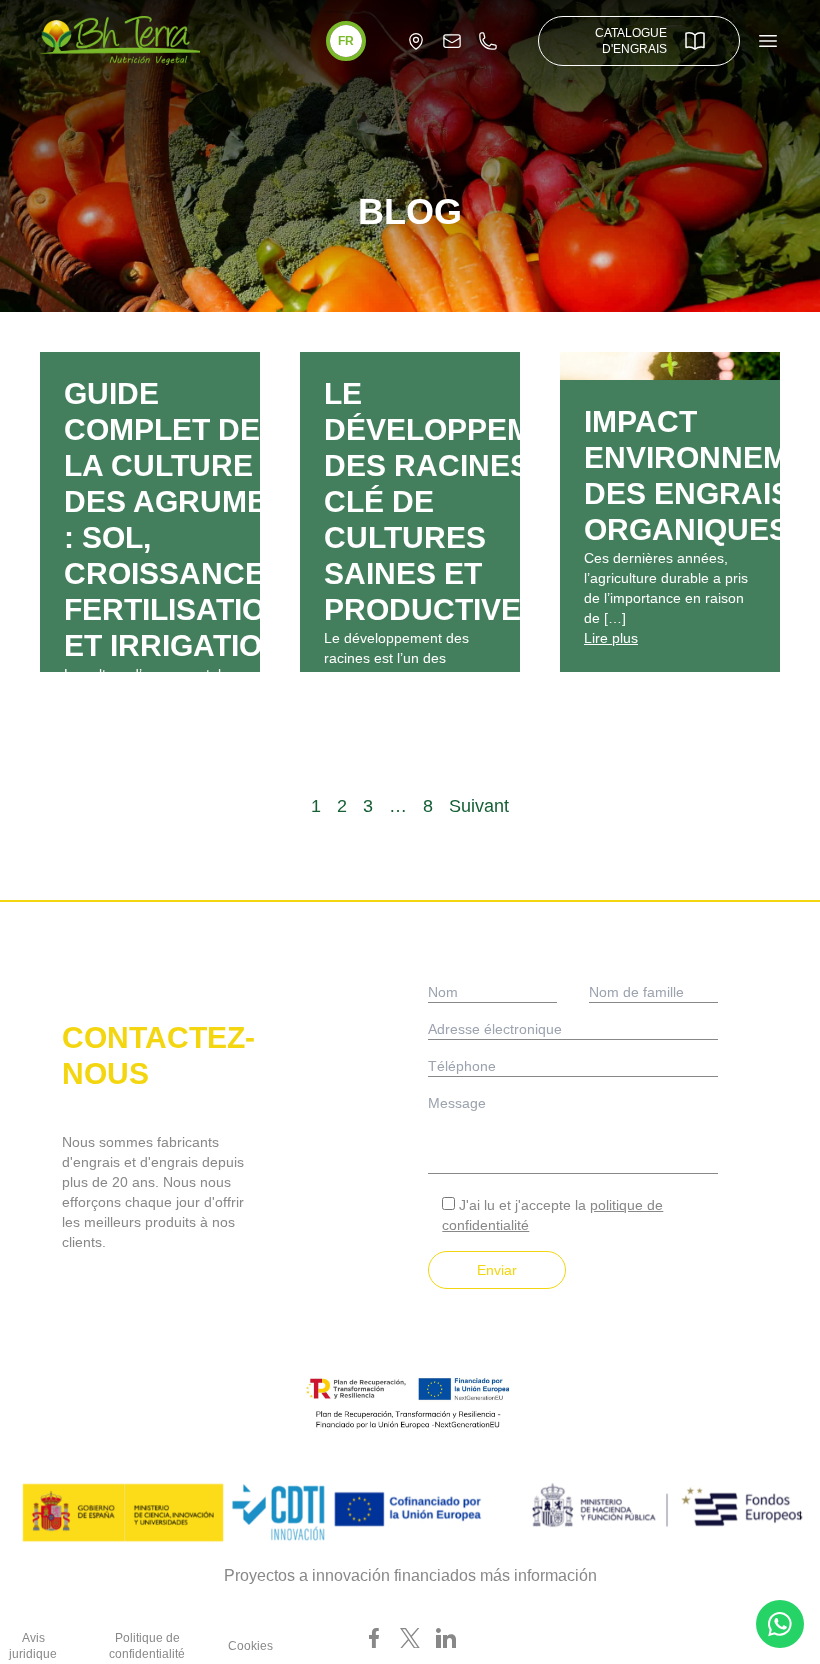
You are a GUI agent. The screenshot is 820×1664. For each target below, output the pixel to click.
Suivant (479, 806)
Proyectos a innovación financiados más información (410, 1575)
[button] (346, 41)
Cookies (250, 1646)
